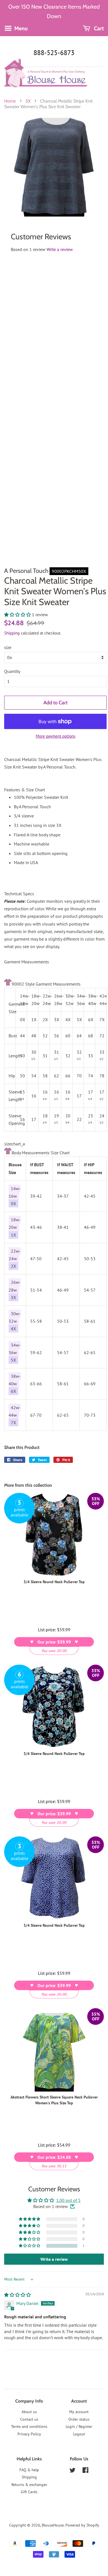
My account (79, 2412)
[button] (18, 615)
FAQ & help (29, 2470)
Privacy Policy (29, 2434)
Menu (20, 28)
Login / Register (79, 2426)
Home (10, 101)
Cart (98, 28)
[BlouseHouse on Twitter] (73, 2471)
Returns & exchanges (29, 2485)
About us (29, 2412)
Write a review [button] (54, 2259)
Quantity (12, 671)
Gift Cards (29, 2492)
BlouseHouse (53, 2525)
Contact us (29, 2419)
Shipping (12, 633)
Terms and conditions (29, 2426)
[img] (17, 2295)
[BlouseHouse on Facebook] (85, 2471)
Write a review (60, 249)
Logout (79, 2434)
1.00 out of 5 (68, 2200)
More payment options (56, 736)
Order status (79, 2419)
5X (28, 101)
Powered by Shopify (82, 2525)
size (8, 647)
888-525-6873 (54, 53)
